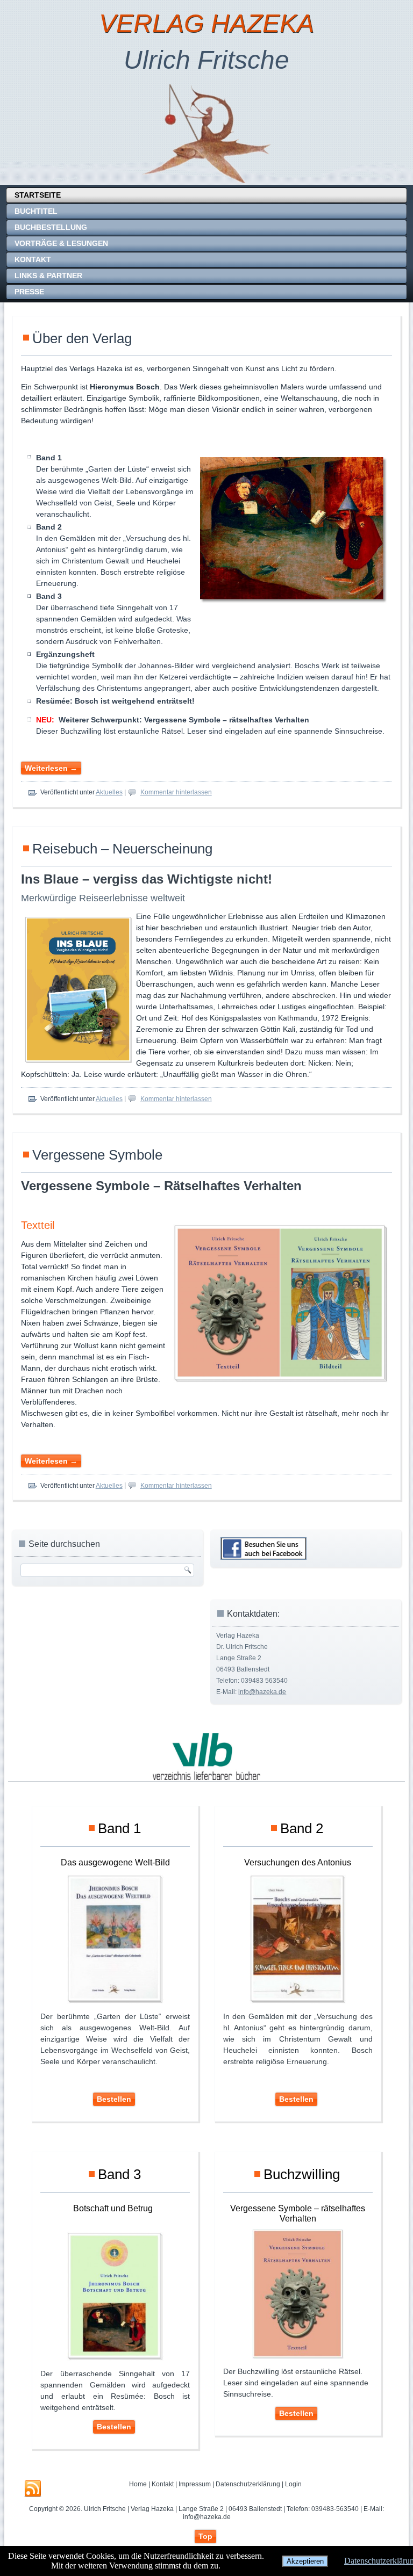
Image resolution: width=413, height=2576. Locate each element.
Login (293, 2484)
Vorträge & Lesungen (61, 243)
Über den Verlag (82, 338)
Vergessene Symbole (97, 1155)
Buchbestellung (51, 227)
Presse (29, 292)
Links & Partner (48, 276)
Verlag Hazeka (206, 23)
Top (205, 2536)
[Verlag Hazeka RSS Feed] (33, 2489)
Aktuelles (109, 792)
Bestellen (114, 2099)
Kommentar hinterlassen (176, 792)
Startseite (38, 195)
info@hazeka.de (262, 1692)
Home (138, 2484)
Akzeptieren (305, 2561)
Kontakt (33, 259)
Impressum (195, 2484)
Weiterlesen (51, 768)
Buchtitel (36, 211)
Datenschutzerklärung (248, 2484)
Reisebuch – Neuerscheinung (122, 849)
